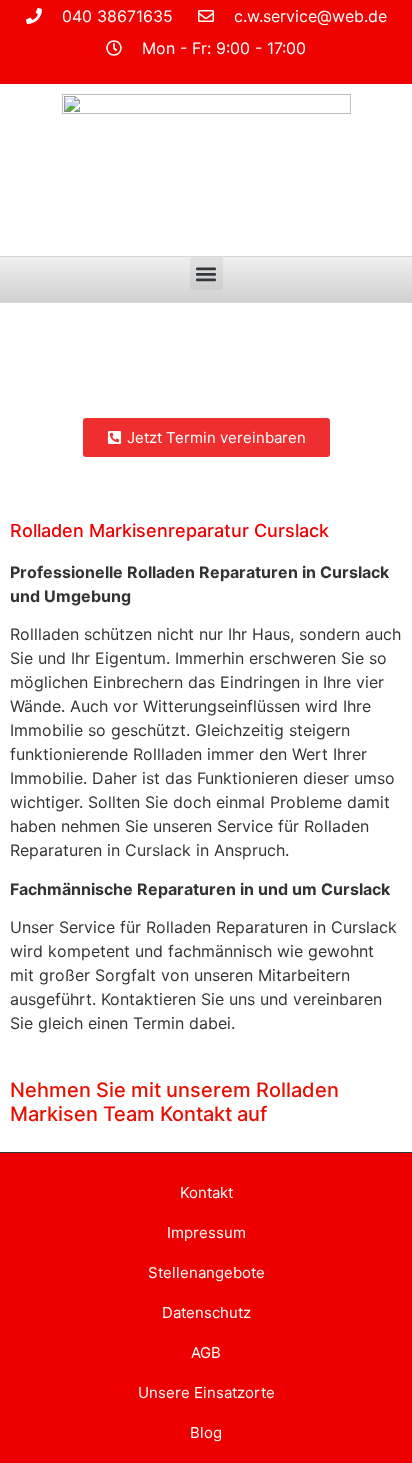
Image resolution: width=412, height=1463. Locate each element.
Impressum (206, 1232)
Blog (206, 1432)
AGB (206, 1352)
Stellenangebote (206, 1272)
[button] (206, 273)
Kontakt (206, 1192)
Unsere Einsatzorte (206, 1392)
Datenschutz (206, 1312)
